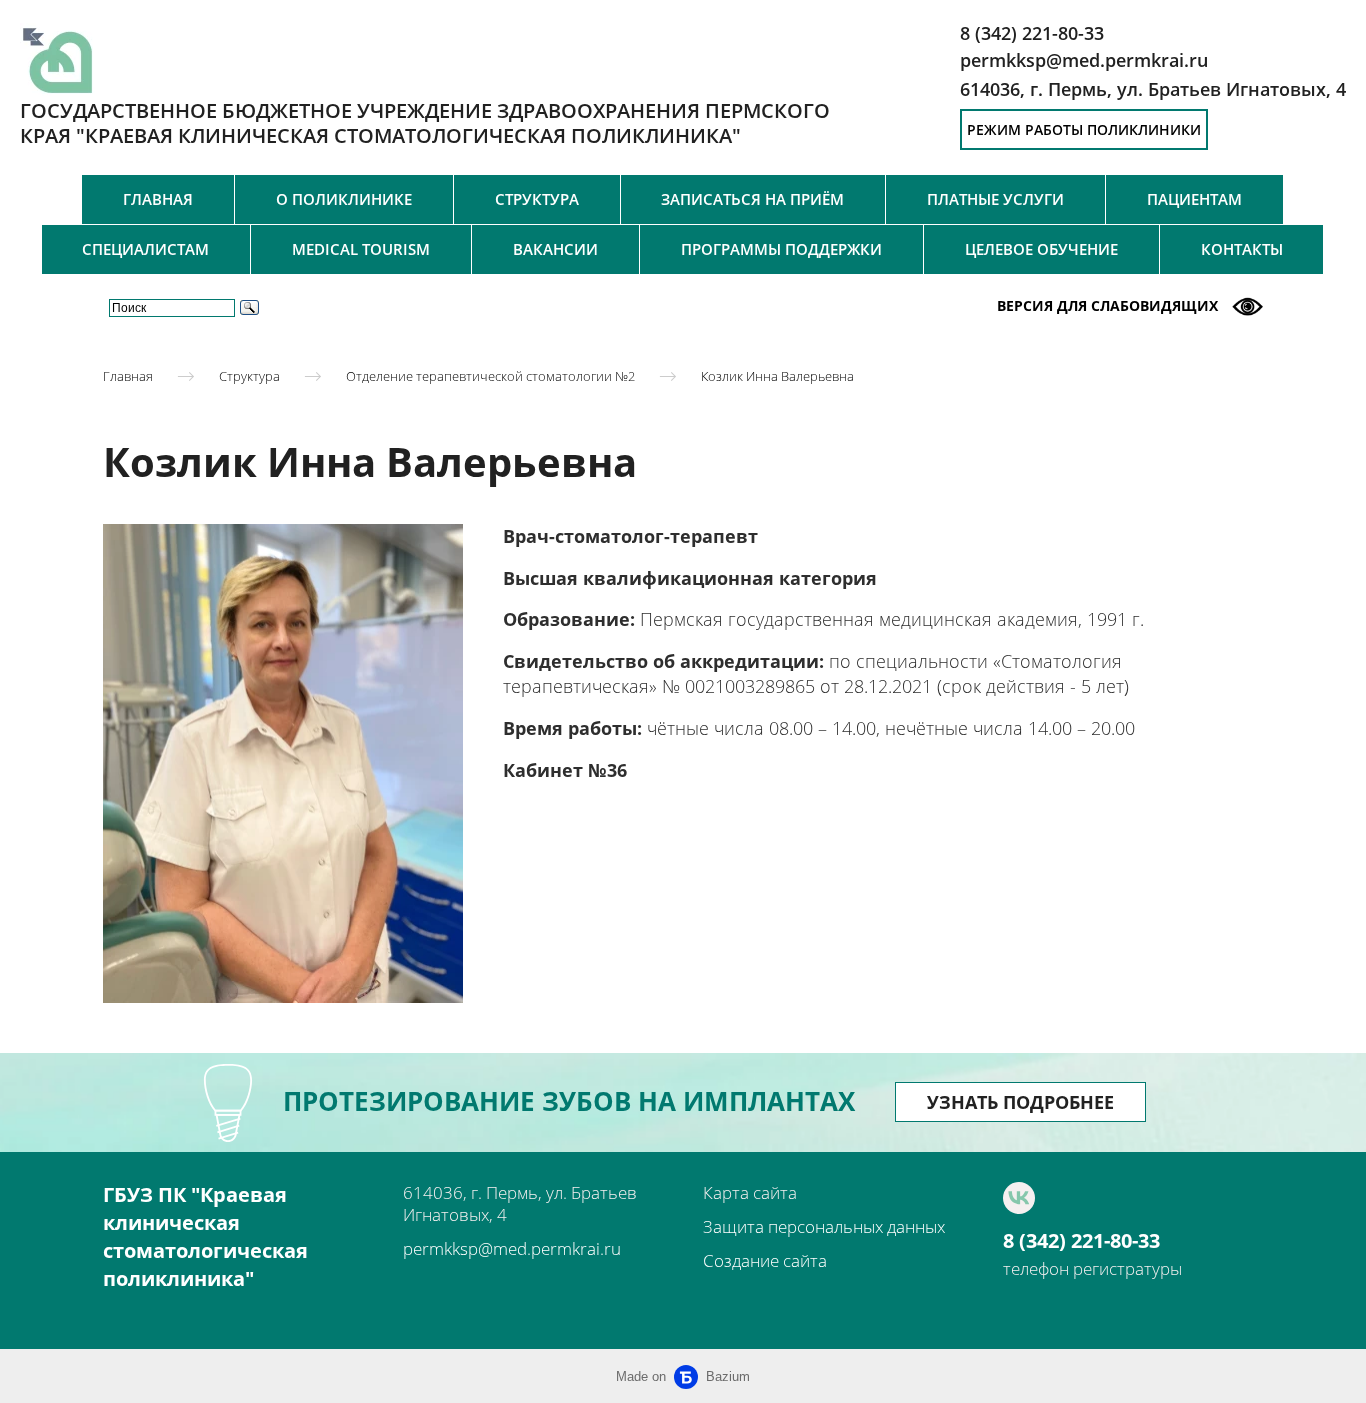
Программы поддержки (781, 249)
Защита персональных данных (824, 1226)
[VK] (1019, 1198)
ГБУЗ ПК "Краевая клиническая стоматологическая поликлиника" (205, 1236)
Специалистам (145, 249)
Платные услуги (995, 199)
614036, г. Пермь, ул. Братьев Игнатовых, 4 (1153, 89)
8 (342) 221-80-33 (1081, 1241)
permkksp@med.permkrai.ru (512, 1248)
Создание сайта (765, 1260)
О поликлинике (344, 199)
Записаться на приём (752, 199)
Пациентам (1194, 199)
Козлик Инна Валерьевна (777, 375)
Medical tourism (361, 249)
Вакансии (555, 249)
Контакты (1242, 249)
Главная (158, 199)
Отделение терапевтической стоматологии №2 (490, 375)
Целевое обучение (1041, 249)
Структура (537, 199)
